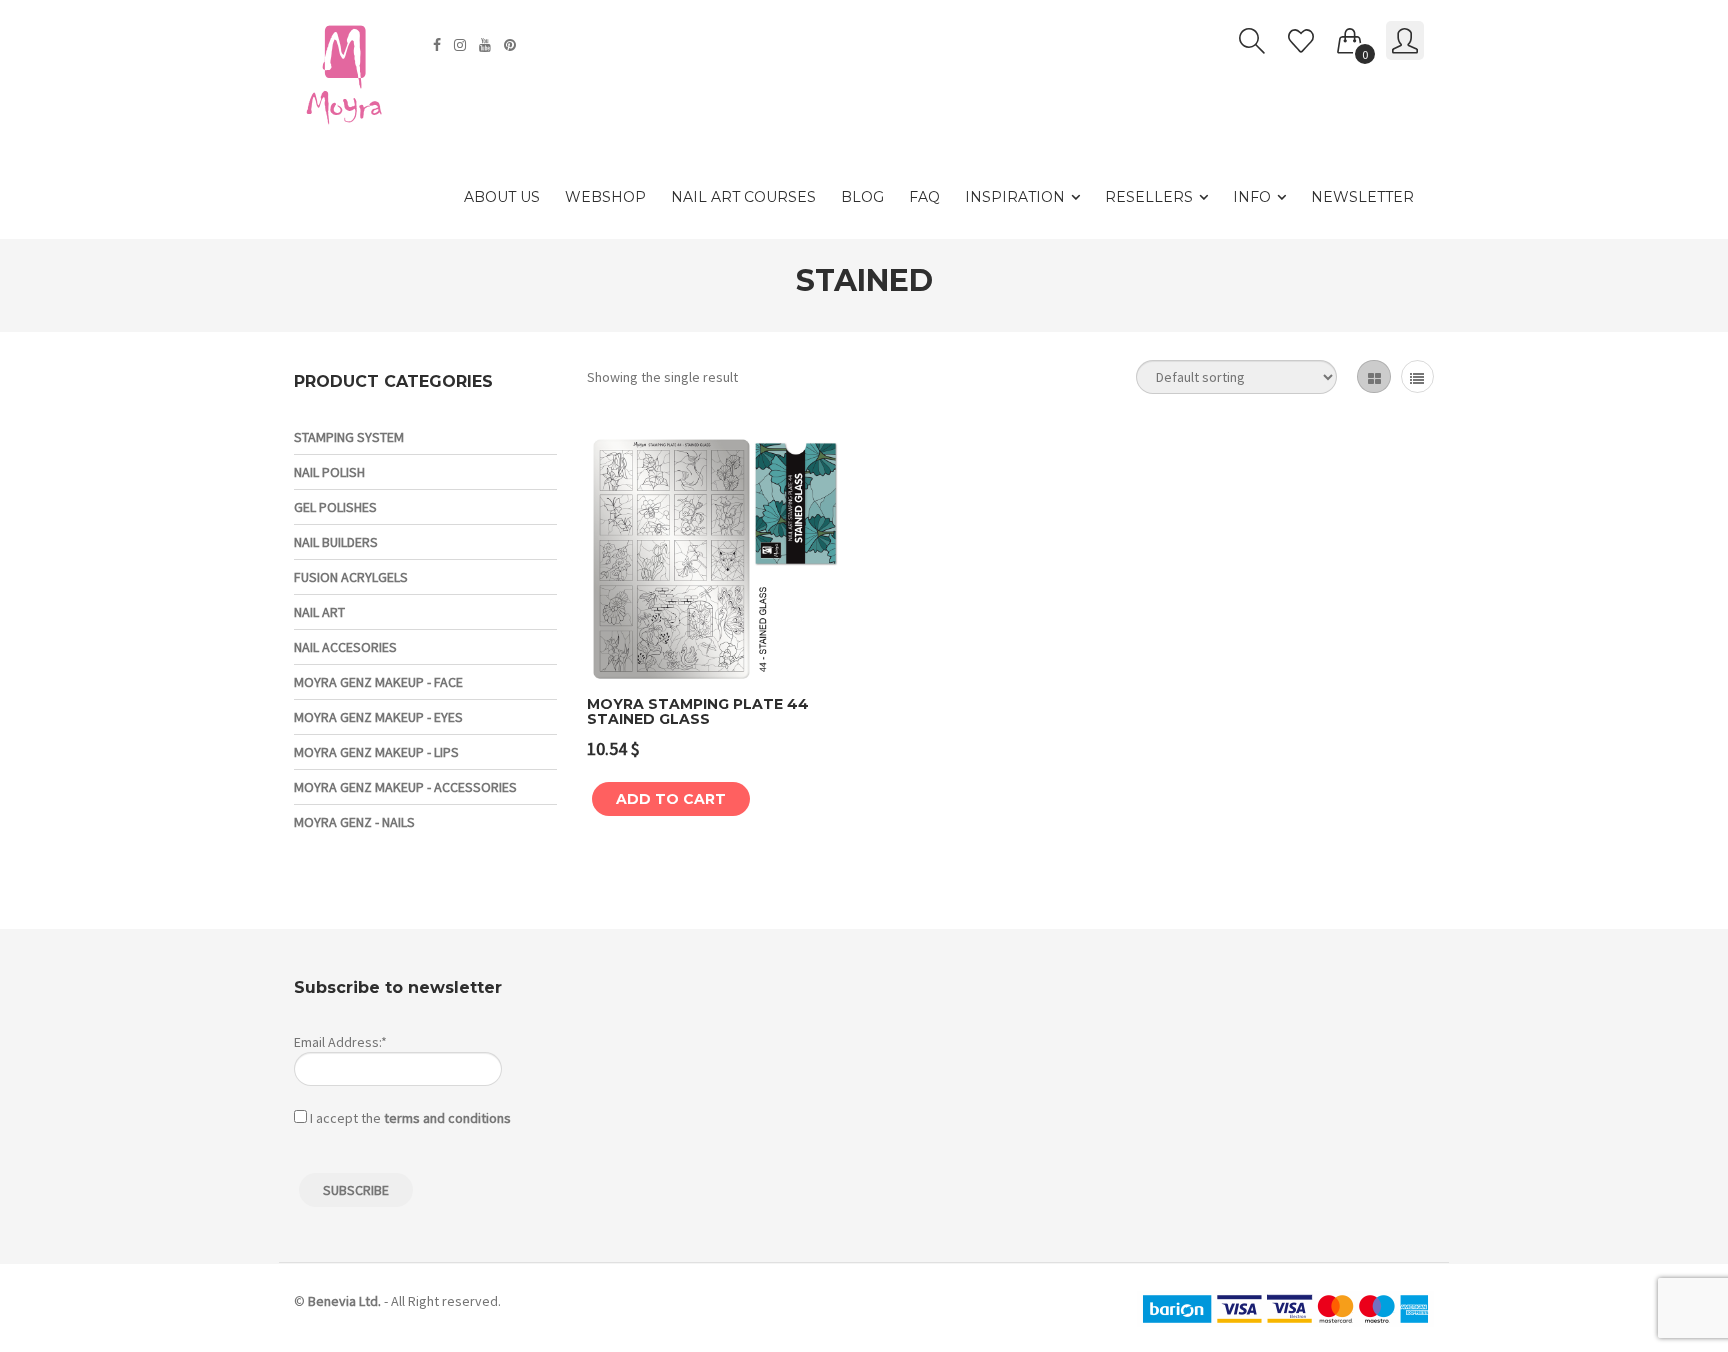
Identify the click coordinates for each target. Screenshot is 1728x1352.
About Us (502, 197)
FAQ (924, 197)
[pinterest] (512, 45)
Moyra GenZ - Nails (354, 822)
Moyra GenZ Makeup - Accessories (405, 787)
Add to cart (671, 799)
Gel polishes (335, 507)
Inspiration (1015, 197)
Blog (862, 197)
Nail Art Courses (743, 197)
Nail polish (329, 472)
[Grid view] (1373, 376)
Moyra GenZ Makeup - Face (378, 682)
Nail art (319, 612)
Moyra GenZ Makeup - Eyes (378, 717)
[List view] (1417, 376)
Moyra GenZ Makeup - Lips (376, 752)
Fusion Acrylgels (351, 577)
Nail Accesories (345, 647)
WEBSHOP (605, 197)
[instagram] (462, 45)
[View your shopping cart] (1350, 37)
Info (1252, 197)
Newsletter (1362, 197)
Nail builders (336, 542)
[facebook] (439, 45)
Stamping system (349, 437)
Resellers (1149, 197)
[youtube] (487, 45)
